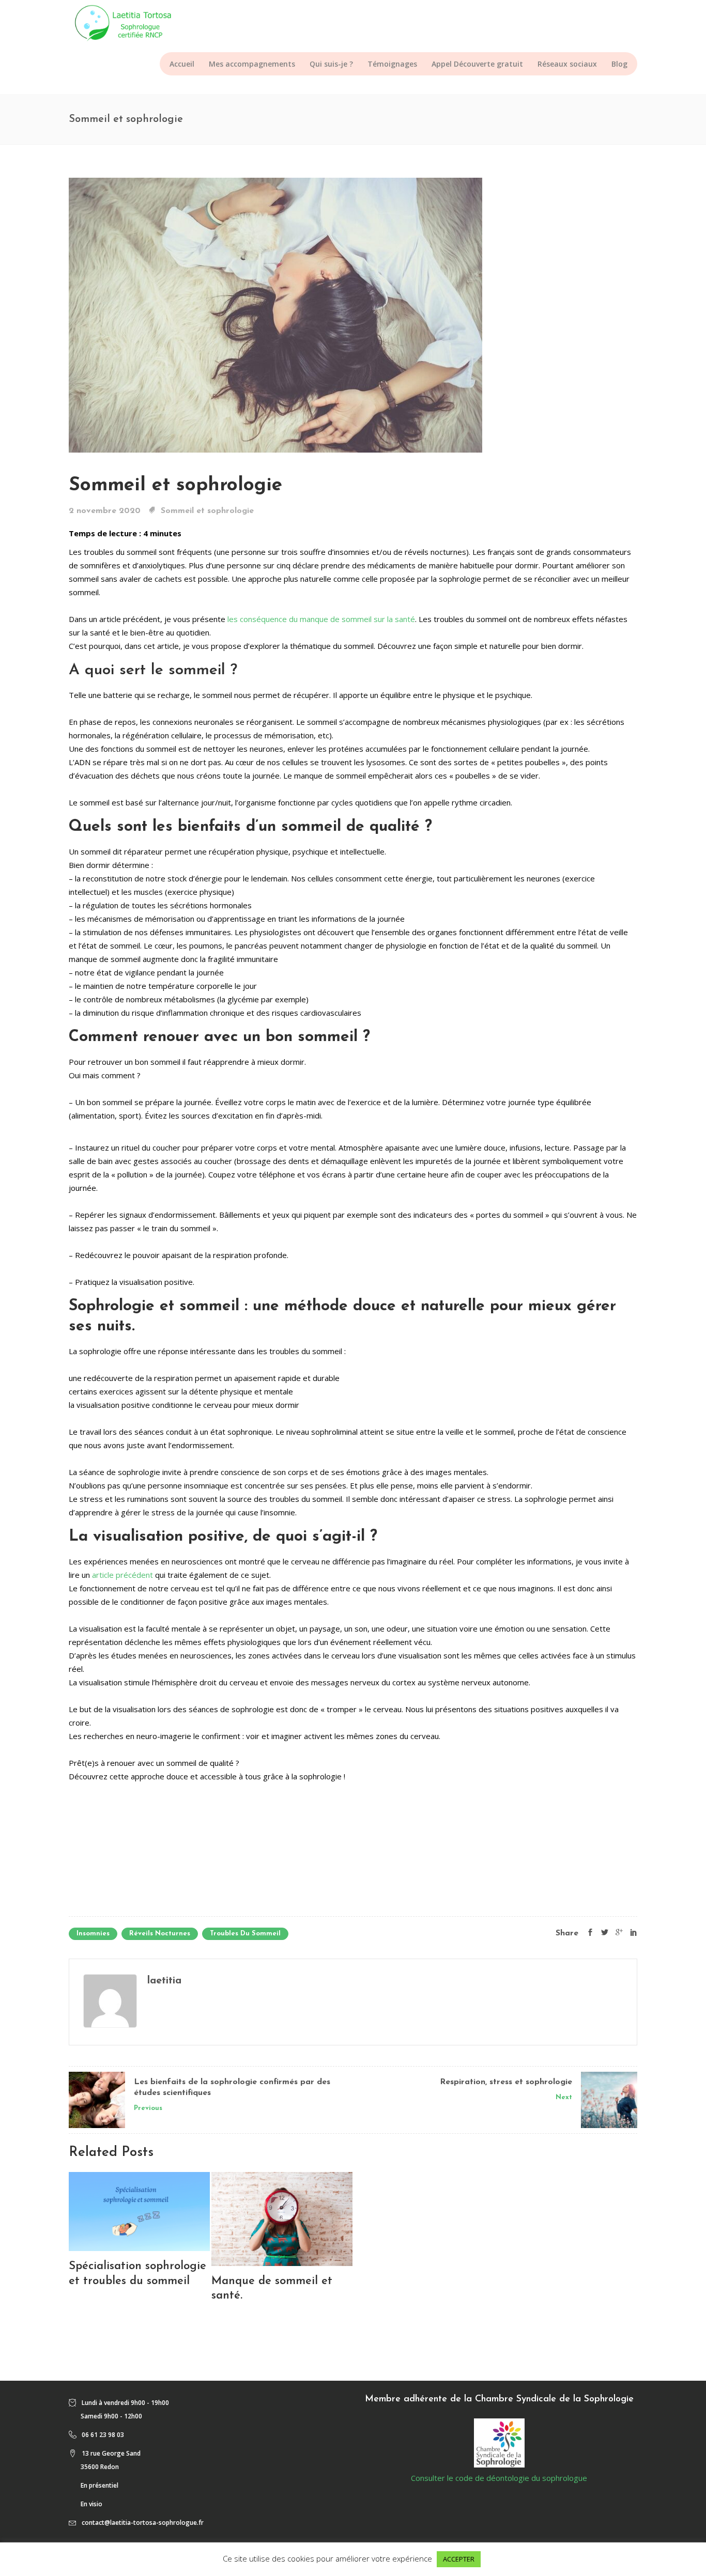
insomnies (93, 1934)
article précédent (124, 1575)
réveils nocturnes (160, 1934)
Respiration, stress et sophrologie (506, 2082)
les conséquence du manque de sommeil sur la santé (321, 619)
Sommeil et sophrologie (175, 485)
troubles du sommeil (245, 1934)
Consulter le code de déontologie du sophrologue (499, 2478)
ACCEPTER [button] (459, 2559)
